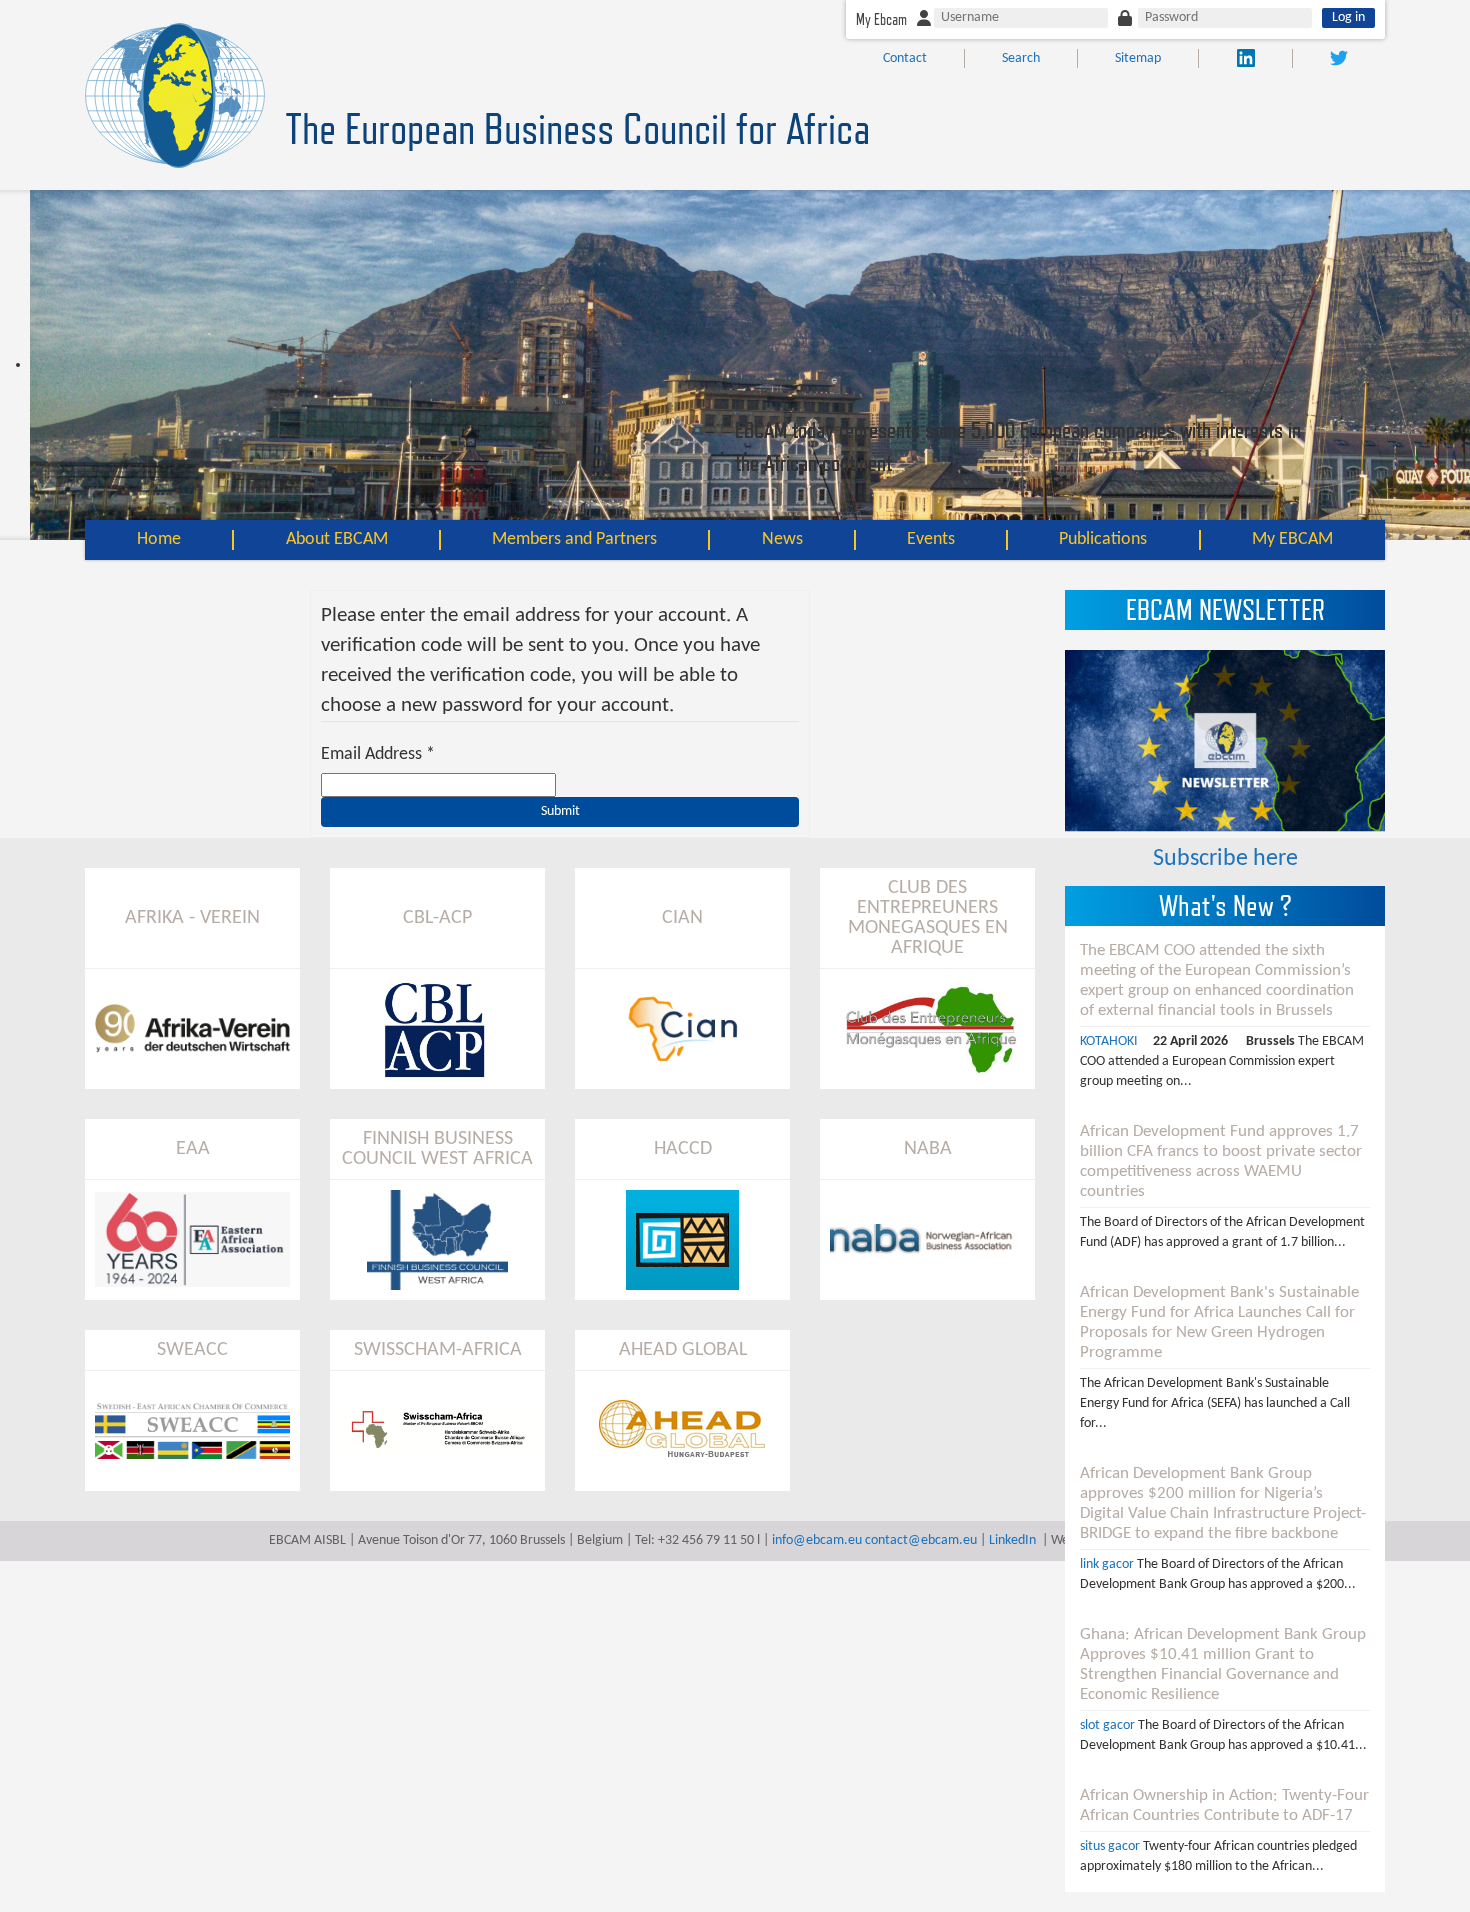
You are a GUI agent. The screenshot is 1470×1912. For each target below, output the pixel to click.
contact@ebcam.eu (921, 1540)
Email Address (378, 754)
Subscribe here (1225, 859)
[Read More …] (1225, 1016)
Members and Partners (574, 539)
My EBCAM (1292, 539)
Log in (1348, 17)
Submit (560, 811)
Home (159, 539)
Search (1021, 58)
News (782, 539)
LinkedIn (1012, 1540)
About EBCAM (337, 539)
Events (931, 539)
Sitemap (1138, 58)
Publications (1103, 539)
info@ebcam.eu (817, 1540)
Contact (905, 58)
